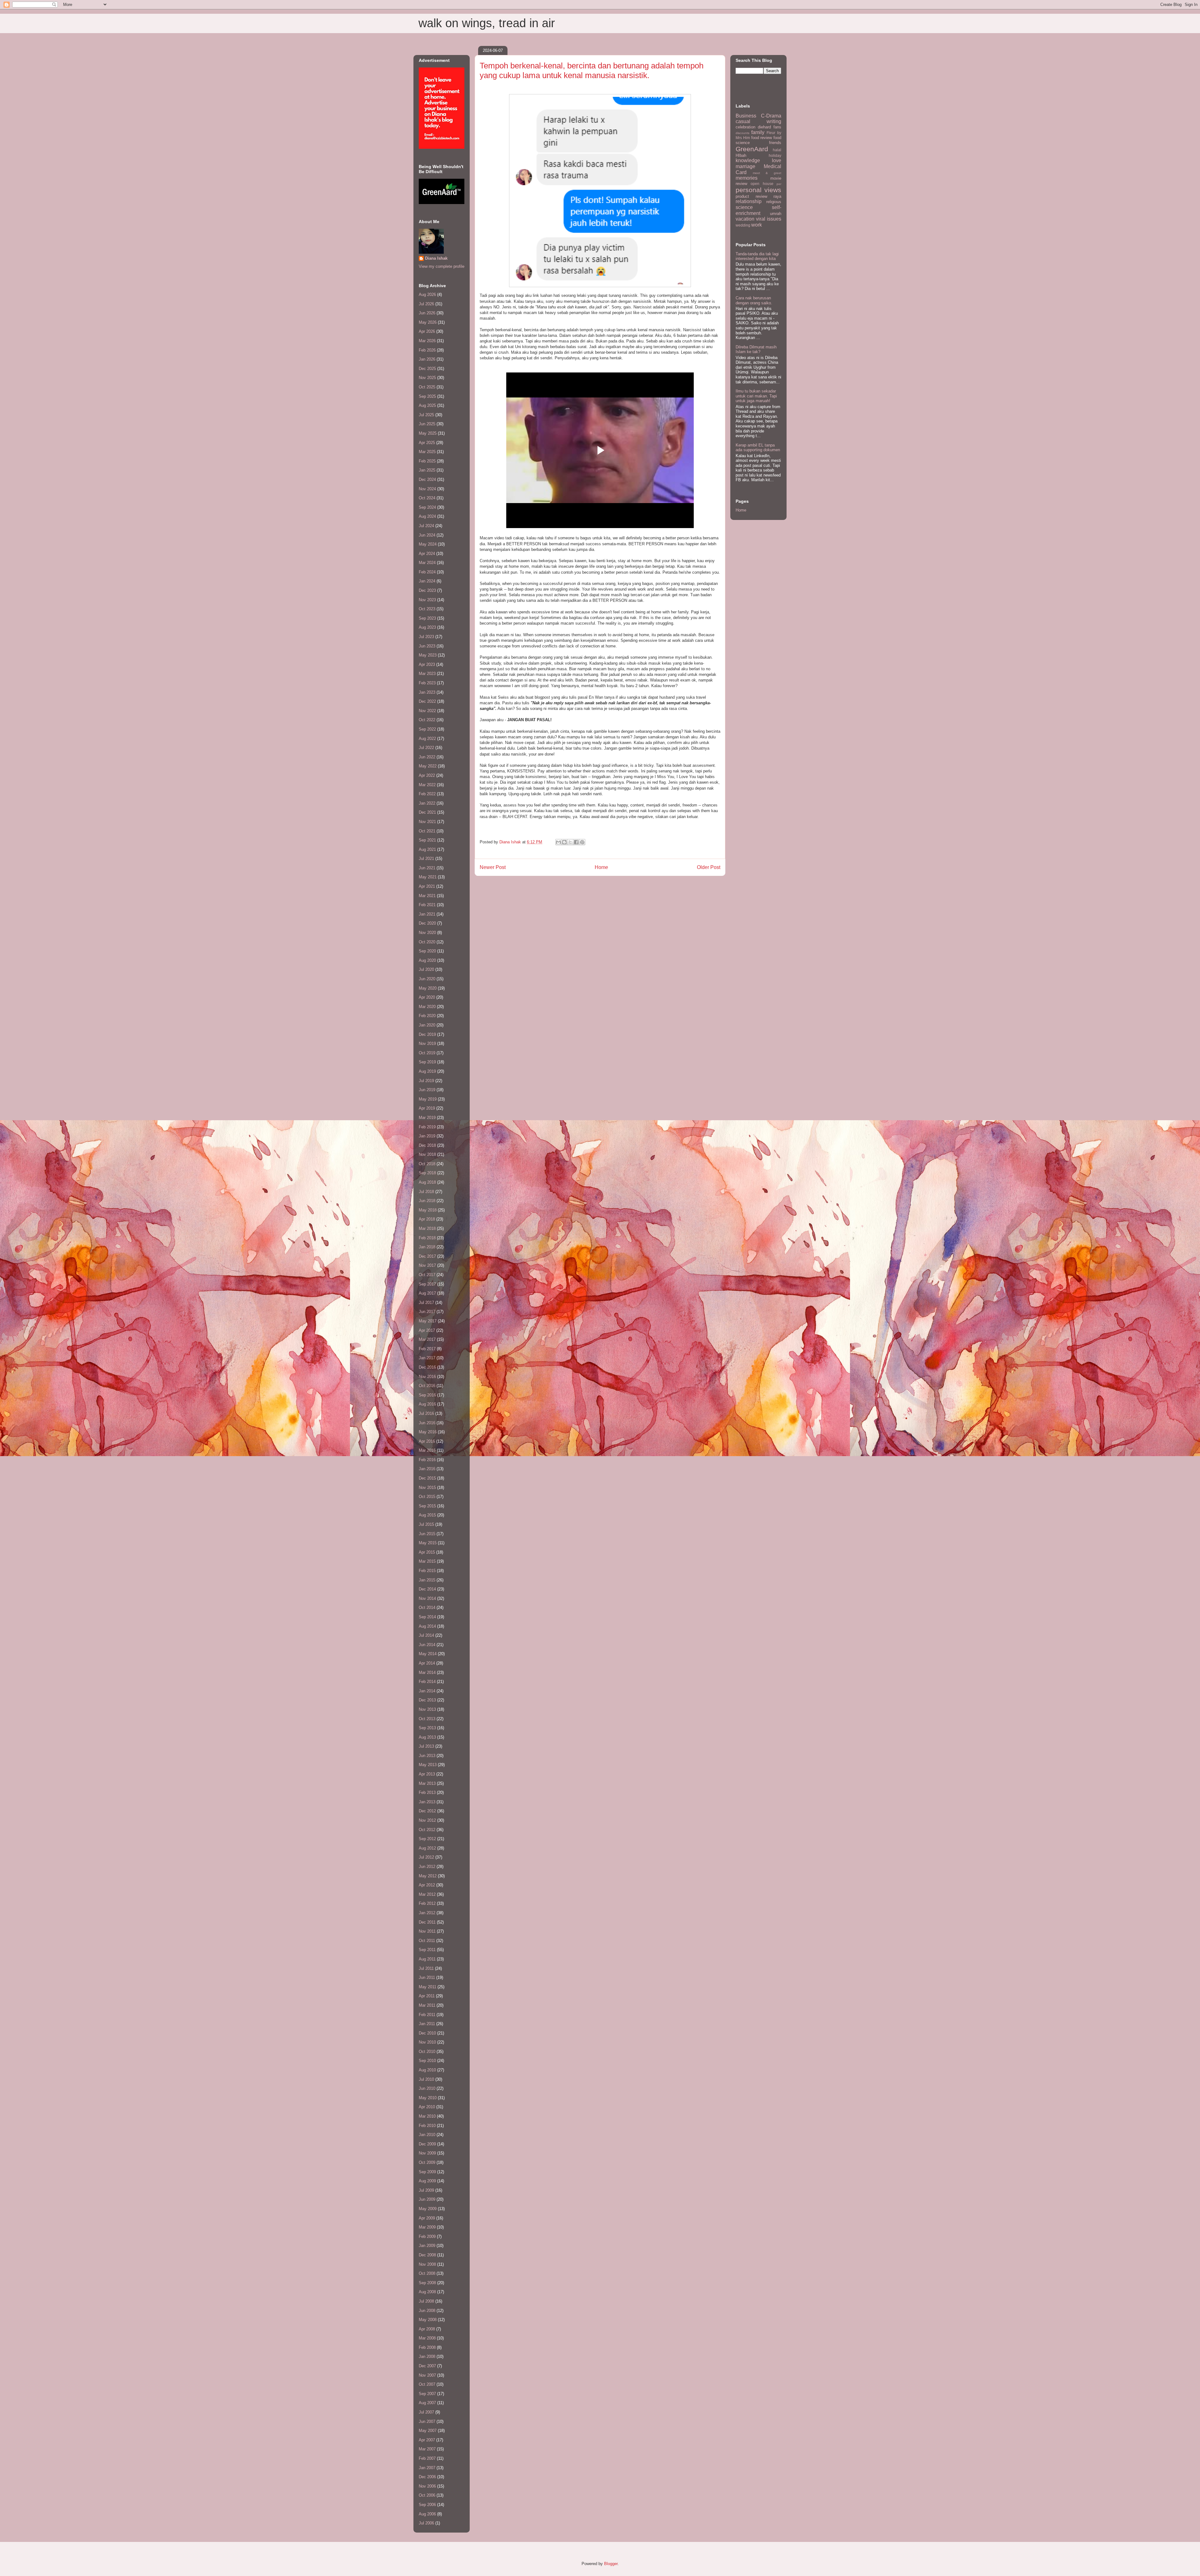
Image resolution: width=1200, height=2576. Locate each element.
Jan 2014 (427, 1691)
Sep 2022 (427, 729)
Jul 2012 (426, 1857)
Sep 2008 (427, 2283)
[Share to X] (570, 842)
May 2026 (428, 322)
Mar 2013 (427, 1783)
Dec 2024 (427, 479)
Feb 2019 (427, 1127)
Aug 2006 (427, 2514)
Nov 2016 (427, 1377)
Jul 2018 (426, 1192)
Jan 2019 (427, 1136)
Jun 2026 (427, 313)
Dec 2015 (427, 1478)
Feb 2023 (427, 683)
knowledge (748, 160)
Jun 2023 (427, 646)
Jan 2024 (427, 581)
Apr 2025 (427, 443)
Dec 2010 (427, 2033)
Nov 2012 (427, 1820)
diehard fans (770, 127)
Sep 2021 (427, 840)
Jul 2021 (426, 859)
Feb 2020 (427, 1016)
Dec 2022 (427, 701)
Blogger (611, 2564)
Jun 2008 (427, 2311)
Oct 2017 (427, 1275)
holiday (775, 155)
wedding (743, 225)
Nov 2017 (427, 1265)
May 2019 (428, 1099)
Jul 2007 (426, 2412)
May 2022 (428, 766)
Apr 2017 (427, 1330)
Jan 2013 (427, 1802)
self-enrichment (758, 210)
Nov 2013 (427, 1709)
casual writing (758, 121)
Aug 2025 (427, 405)
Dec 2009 (427, 2144)
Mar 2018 (427, 1228)
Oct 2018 (427, 1164)
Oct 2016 (427, 1386)
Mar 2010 (427, 2116)
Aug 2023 (427, 627)
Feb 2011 (427, 2015)
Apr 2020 (427, 997)
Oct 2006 (427, 2495)
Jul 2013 (426, 1746)
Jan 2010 (427, 2135)
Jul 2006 (426, 2523)
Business (746, 116)
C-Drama (771, 116)
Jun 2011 (427, 1977)
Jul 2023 (426, 637)
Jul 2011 (426, 1968)
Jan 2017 (427, 1358)
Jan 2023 (427, 692)
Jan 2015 (427, 1580)
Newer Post (493, 867)
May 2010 (428, 2098)
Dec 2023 (427, 590)
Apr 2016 (427, 1441)
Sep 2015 (427, 1506)
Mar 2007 (427, 2449)
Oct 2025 (427, 387)
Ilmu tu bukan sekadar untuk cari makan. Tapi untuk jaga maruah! (756, 396)
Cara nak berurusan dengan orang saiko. (754, 300)
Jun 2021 (427, 868)
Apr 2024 (427, 554)
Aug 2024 (427, 516)
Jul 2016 (426, 1413)
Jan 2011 (427, 2024)
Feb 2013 (427, 1792)
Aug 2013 (427, 1737)
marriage (745, 166)
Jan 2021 (427, 914)
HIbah (741, 155)
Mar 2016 (427, 1450)
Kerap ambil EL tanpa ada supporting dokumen (758, 448)
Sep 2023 (427, 618)
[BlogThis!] (564, 842)
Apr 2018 (427, 1219)
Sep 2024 (427, 507)
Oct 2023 (427, 609)
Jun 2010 (427, 2088)
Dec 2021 (427, 812)
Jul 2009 (426, 2190)
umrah (776, 214)
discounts (742, 133)
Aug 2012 (427, 1848)
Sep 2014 (427, 1617)
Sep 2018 (427, 1173)
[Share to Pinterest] (582, 842)
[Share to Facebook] (576, 842)
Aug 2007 (427, 2403)
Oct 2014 (427, 1608)
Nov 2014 (427, 1598)
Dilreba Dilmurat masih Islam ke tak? (756, 349)
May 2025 (428, 433)
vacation (745, 219)
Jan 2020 (427, 1025)
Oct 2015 (427, 1497)
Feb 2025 (427, 461)
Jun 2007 (427, 2421)
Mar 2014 (427, 1672)
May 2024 (428, 544)
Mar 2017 (427, 1339)
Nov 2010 (427, 2042)
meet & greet (767, 173)
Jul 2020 (426, 969)
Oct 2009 (427, 2162)
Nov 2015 (427, 1488)
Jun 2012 (427, 1867)
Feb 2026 (427, 350)
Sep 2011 (427, 1950)
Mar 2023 (427, 674)
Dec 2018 (427, 1145)
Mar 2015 (427, 1561)
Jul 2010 (426, 2079)
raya (777, 196)
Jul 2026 (426, 304)
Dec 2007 (427, 2366)
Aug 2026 (427, 295)
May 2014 (428, 1654)
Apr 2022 (427, 775)
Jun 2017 (427, 1312)
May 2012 (428, 1876)
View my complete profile (442, 266)
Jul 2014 (426, 1635)
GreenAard (752, 149)
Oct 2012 (427, 1830)
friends (775, 143)
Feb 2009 (427, 2237)
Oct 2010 (427, 2052)
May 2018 (428, 1210)
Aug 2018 (427, 1182)
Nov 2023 (427, 600)
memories (747, 178)
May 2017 (428, 1321)
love (777, 160)
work (757, 225)
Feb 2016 (427, 1460)
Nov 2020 (427, 933)
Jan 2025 (427, 470)
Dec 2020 (427, 923)
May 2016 (428, 1432)
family (758, 132)
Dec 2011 (427, 1922)
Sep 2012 (427, 1839)
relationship (749, 201)
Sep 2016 (427, 1395)
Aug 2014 (427, 1626)
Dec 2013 (427, 1700)
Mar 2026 (427, 341)
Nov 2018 (427, 1154)
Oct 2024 (427, 498)
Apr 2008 (427, 2329)
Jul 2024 (426, 526)
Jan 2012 (427, 1913)
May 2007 (428, 2431)
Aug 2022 (427, 739)
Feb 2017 (427, 1349)
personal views (758, 190)
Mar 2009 (427, 2227)
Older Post (709, 867)
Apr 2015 (427, 1552)
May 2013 (428, 1765)
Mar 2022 (427, 785)
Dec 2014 (427, 1589)
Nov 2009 (427, 2153)
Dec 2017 (427, 1256)
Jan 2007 (427, 2468)
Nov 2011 (427, 1931)
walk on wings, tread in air (487, 23)
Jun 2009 (427, 2199)
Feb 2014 (427, 1682)
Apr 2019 (427, 1108)
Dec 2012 (427, 1811)
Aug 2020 (427, 960)
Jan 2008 (427, 2356)
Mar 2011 (427, 2005)
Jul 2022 (426, 748)
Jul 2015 (426, 1524)
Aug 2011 (427, 1959)
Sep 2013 (427, 1728)
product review (751, 196)
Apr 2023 (427, 664)
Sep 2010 (427, 2061)
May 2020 (428, 988)
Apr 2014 (427, 1663)
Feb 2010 (427, 2126)
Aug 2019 (427, 1071)
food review (762, 138)
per (779, 184)
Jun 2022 (427, 757)
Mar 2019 (427, 1118)
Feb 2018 (427, 1238)
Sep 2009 (427, 2172)
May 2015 (428, 1543)
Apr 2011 (427, 1996)
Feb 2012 (427, 1903)
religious (774, 202)
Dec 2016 (427, 1367)
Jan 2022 (427, 803)
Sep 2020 (427, 951)
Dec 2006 (427, 2477)
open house (762, 184)
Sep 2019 (427, 1062)
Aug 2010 (427, 2070)
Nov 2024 (427, 489)
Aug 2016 (427, 1404)
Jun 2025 (427, 424)
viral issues (769, 219)
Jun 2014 (427, 1645)
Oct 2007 (427, 2384)
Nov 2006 (427, 2486)
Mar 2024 (427, 563)
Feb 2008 (427, 2347)
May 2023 (428, 655)
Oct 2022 (427, 720)
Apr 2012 (427, 1885)
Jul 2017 (426, 1303)
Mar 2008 (427, 2338)
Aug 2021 (427, 849)
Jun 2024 (427, 535)
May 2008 (428, 2320)
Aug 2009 (427, 2181)
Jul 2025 (426, 415)
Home (601, 867)
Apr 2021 (427, 886)
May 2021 (428, 877)
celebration (745, 127)
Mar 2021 (427, 896)
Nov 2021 (427, 822)
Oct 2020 (427, 942)
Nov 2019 (427, 1043)
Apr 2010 (427, 2107)
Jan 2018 (427, 1247)
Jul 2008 (426, 2301)
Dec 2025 (427, 369)
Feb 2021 (427, 905)
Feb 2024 (427, 572)
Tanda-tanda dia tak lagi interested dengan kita (757, 256)
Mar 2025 (427, 452)
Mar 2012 (427, 1894)
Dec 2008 (427, 2255)
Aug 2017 (427, 1293)
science (744, 207)
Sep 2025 (427, 396)
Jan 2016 (427, 1469)
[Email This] (558, 842)
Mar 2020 (427, 1007)
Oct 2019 (427, 1053)
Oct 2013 (427, 1719)
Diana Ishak (436, 258)
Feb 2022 (427, 794)
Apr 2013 (427, 1774)
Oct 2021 (427, 831)
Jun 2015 (427, 1534)
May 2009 (428, 2209)
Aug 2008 (427, 2292)
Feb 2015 (427, 1571)
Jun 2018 (427, 1201)
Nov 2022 (427, 711)
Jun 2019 (427, 1090)
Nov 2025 (427, 378)
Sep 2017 (427, 1284)
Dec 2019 (427, 1034)
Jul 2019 (426, 1081)
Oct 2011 (427, 1941)
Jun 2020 (427, 979)
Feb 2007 (427, 2458)
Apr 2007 (427, 2440)
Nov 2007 (427, 2375)
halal (777, 150)
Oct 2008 (427, 2273)
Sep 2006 (427, 2505)
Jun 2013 (427, 1756)
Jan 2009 (427, 2246)
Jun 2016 (427, 1423)
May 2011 (427, 1987)
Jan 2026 (427, 359)
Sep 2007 (427, 2394)
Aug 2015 (427, 1515)
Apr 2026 (427, 331)
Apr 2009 (427, 2218)
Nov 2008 (427, 2264)
